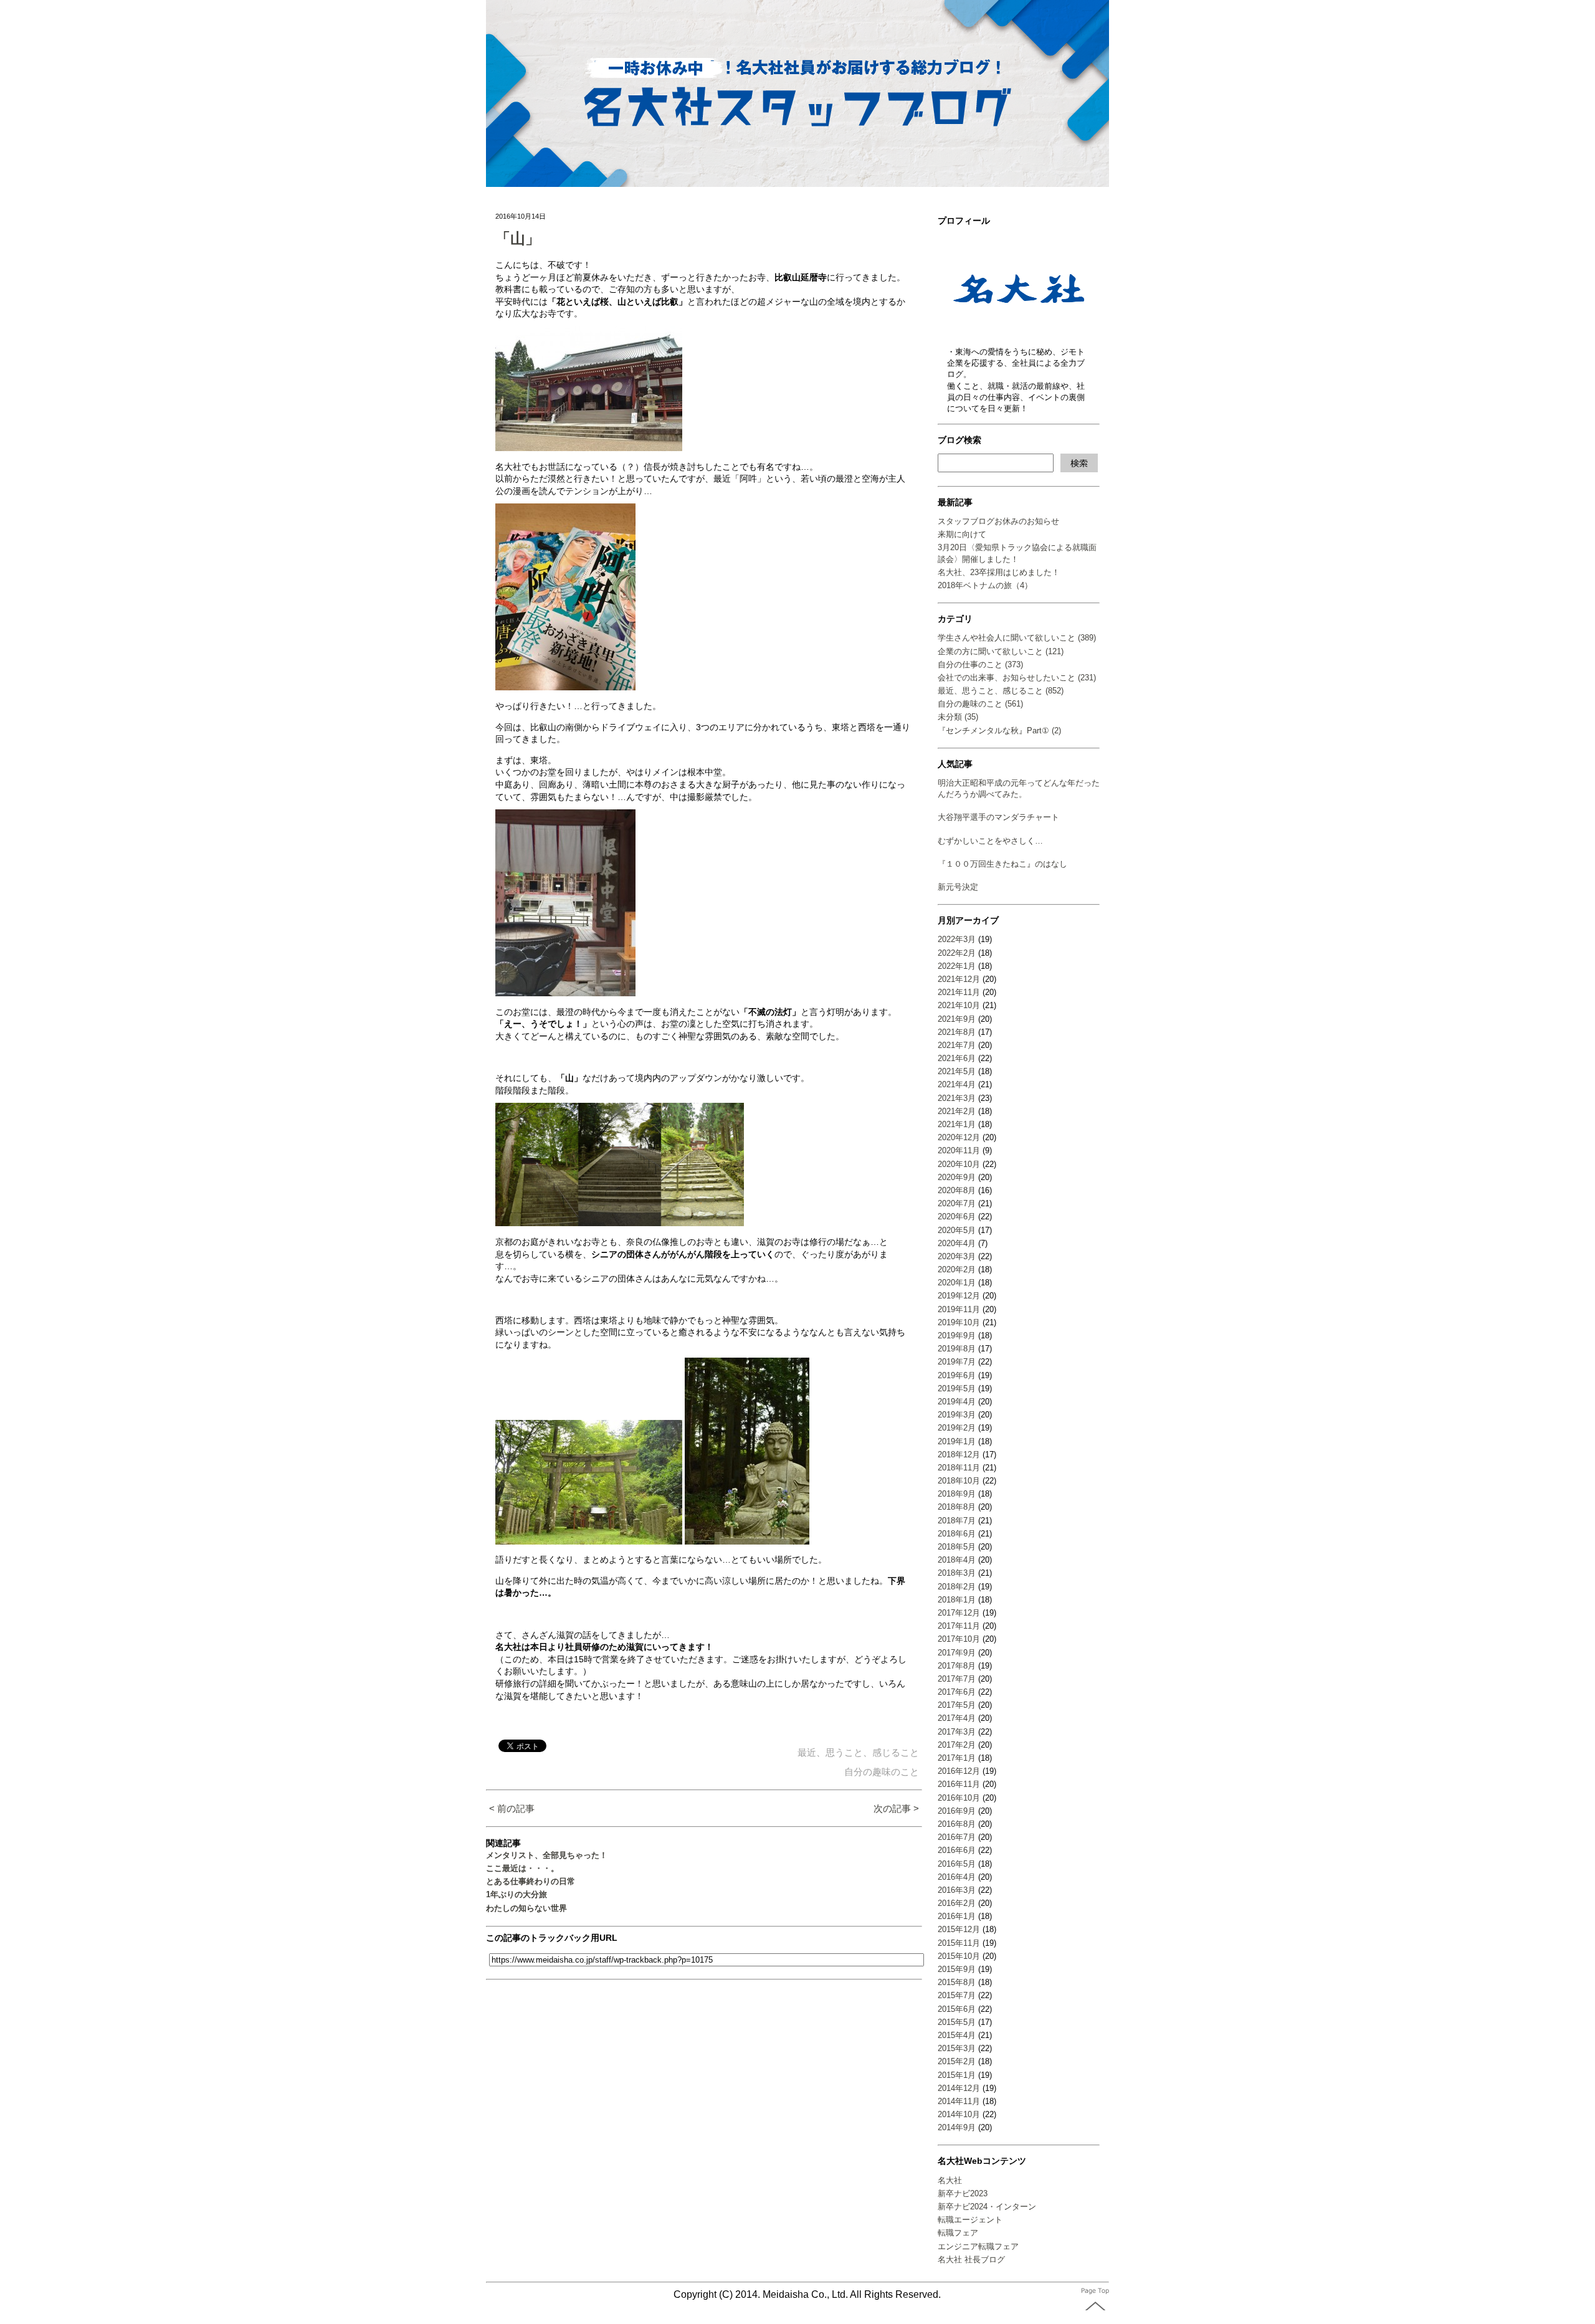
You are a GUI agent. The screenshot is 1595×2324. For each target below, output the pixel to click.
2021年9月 (957, 1019)
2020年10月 (959, 1164)
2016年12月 (959, 1771)
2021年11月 (959, 992)
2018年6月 (957, 1534)
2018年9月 (957, 1494)
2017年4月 (957, 1718)
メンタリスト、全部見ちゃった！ (547, 1855)
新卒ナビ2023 (963, 2193)
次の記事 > (896, 1808)
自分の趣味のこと (882, 1772)
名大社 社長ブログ (971, 2260)
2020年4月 (957, 1243)
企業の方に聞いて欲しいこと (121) (1001, 651)
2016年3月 (957, 1890)
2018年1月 (957, 1600)
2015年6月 (957, 2009)
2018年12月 (959, 1455)
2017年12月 (959, 1613)
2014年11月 (959, 2101)
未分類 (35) (958, 717)
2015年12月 (959, 1929)
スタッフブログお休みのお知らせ (998, 521)
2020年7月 (957, 1203)
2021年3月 (957, 1098)
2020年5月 (957, 1230)
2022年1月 (957, 966)
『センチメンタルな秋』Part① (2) (999, 731)
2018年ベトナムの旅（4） (985, 585)
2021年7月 (957, 1045)
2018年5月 (957, 1547)
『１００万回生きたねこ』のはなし (1002, 864)
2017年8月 (957, 1666)
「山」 (518, 238)
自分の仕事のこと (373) (980, 664)
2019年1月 (957, 1441)
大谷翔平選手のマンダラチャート (998, 817)
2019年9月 (957, 1336)
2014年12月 (959, 2088)
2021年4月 (957, 1084)
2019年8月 (957, 1349)
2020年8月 (957, 1190)
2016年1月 (957, 1916)
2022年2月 (957, 953)
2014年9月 (957, 2127)
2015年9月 (957, 1969)
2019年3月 (957, 1415)
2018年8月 (957, 1507)
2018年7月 (957, 1521)
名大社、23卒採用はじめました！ (999, 572)
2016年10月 (959, 1798)
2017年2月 (957, 1745)
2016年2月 (957, 1903)
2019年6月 (957, 1375)
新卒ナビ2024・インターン (987, 2207)
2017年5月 (957, 1705)
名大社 (950, 2180)
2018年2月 (957, 1587)
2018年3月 (957, 1573)
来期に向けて (962, 534)
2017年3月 (957, 1732)
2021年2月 (957, 1111)
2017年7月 (957, 1679)
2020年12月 (959, 1137)
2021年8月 (957, 1032)
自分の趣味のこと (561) (980, 704)
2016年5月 (957, 1864)
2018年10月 (959, 1481)
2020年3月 (957, 1256)
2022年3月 (957, 939)
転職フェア (958, 2233)
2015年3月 (957, 2048)
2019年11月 (959, 1309)
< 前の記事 (512, 1808)
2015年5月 (957, 2022)
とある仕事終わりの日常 (531, 1881)
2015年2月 (957, 2061)
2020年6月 (957, 1217)
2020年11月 (959, 1150)
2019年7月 (957, 1362)
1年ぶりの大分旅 (517, 1894)
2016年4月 (957, 1877)
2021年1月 (957, 1124)
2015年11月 (959, 1943)
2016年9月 (957, 1811)
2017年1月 (957, 1758)
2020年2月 (957, 1269)
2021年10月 (959, 1005)
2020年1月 (957, 1283)
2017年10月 (959, 1639)
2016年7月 (957, 1837)
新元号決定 (958, 887)
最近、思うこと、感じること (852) (1001, 691)
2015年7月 (957, 1995)
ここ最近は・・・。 (522, 1868)
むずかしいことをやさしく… (990, 841)
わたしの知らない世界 (526, 1908)
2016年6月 (957, 1850)
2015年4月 (957, 2035)
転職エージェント (970, 2220)
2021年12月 (959, 979)
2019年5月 (957, 1388)
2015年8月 (957, 1982)
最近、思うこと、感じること (858, 1752)
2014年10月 (959, 2114)
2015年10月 (959, 1956)
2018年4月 (957, 1560)
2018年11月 (959, 1468)
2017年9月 (957, 1653)
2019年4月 (957, 1402)
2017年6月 (957, 1692)
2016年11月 (959, 1784)
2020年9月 (957, 1177)
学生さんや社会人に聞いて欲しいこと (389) (1017, 638)
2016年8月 (957, 1824)
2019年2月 (957, 1428)
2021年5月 (957, 1071)
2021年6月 (957, 1058)
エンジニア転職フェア (978, 2246)
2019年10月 (959, 1322)
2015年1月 (957, 2075)
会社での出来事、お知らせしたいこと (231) (1017, 678)
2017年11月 (959, 1626)
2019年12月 (959, 1296)
